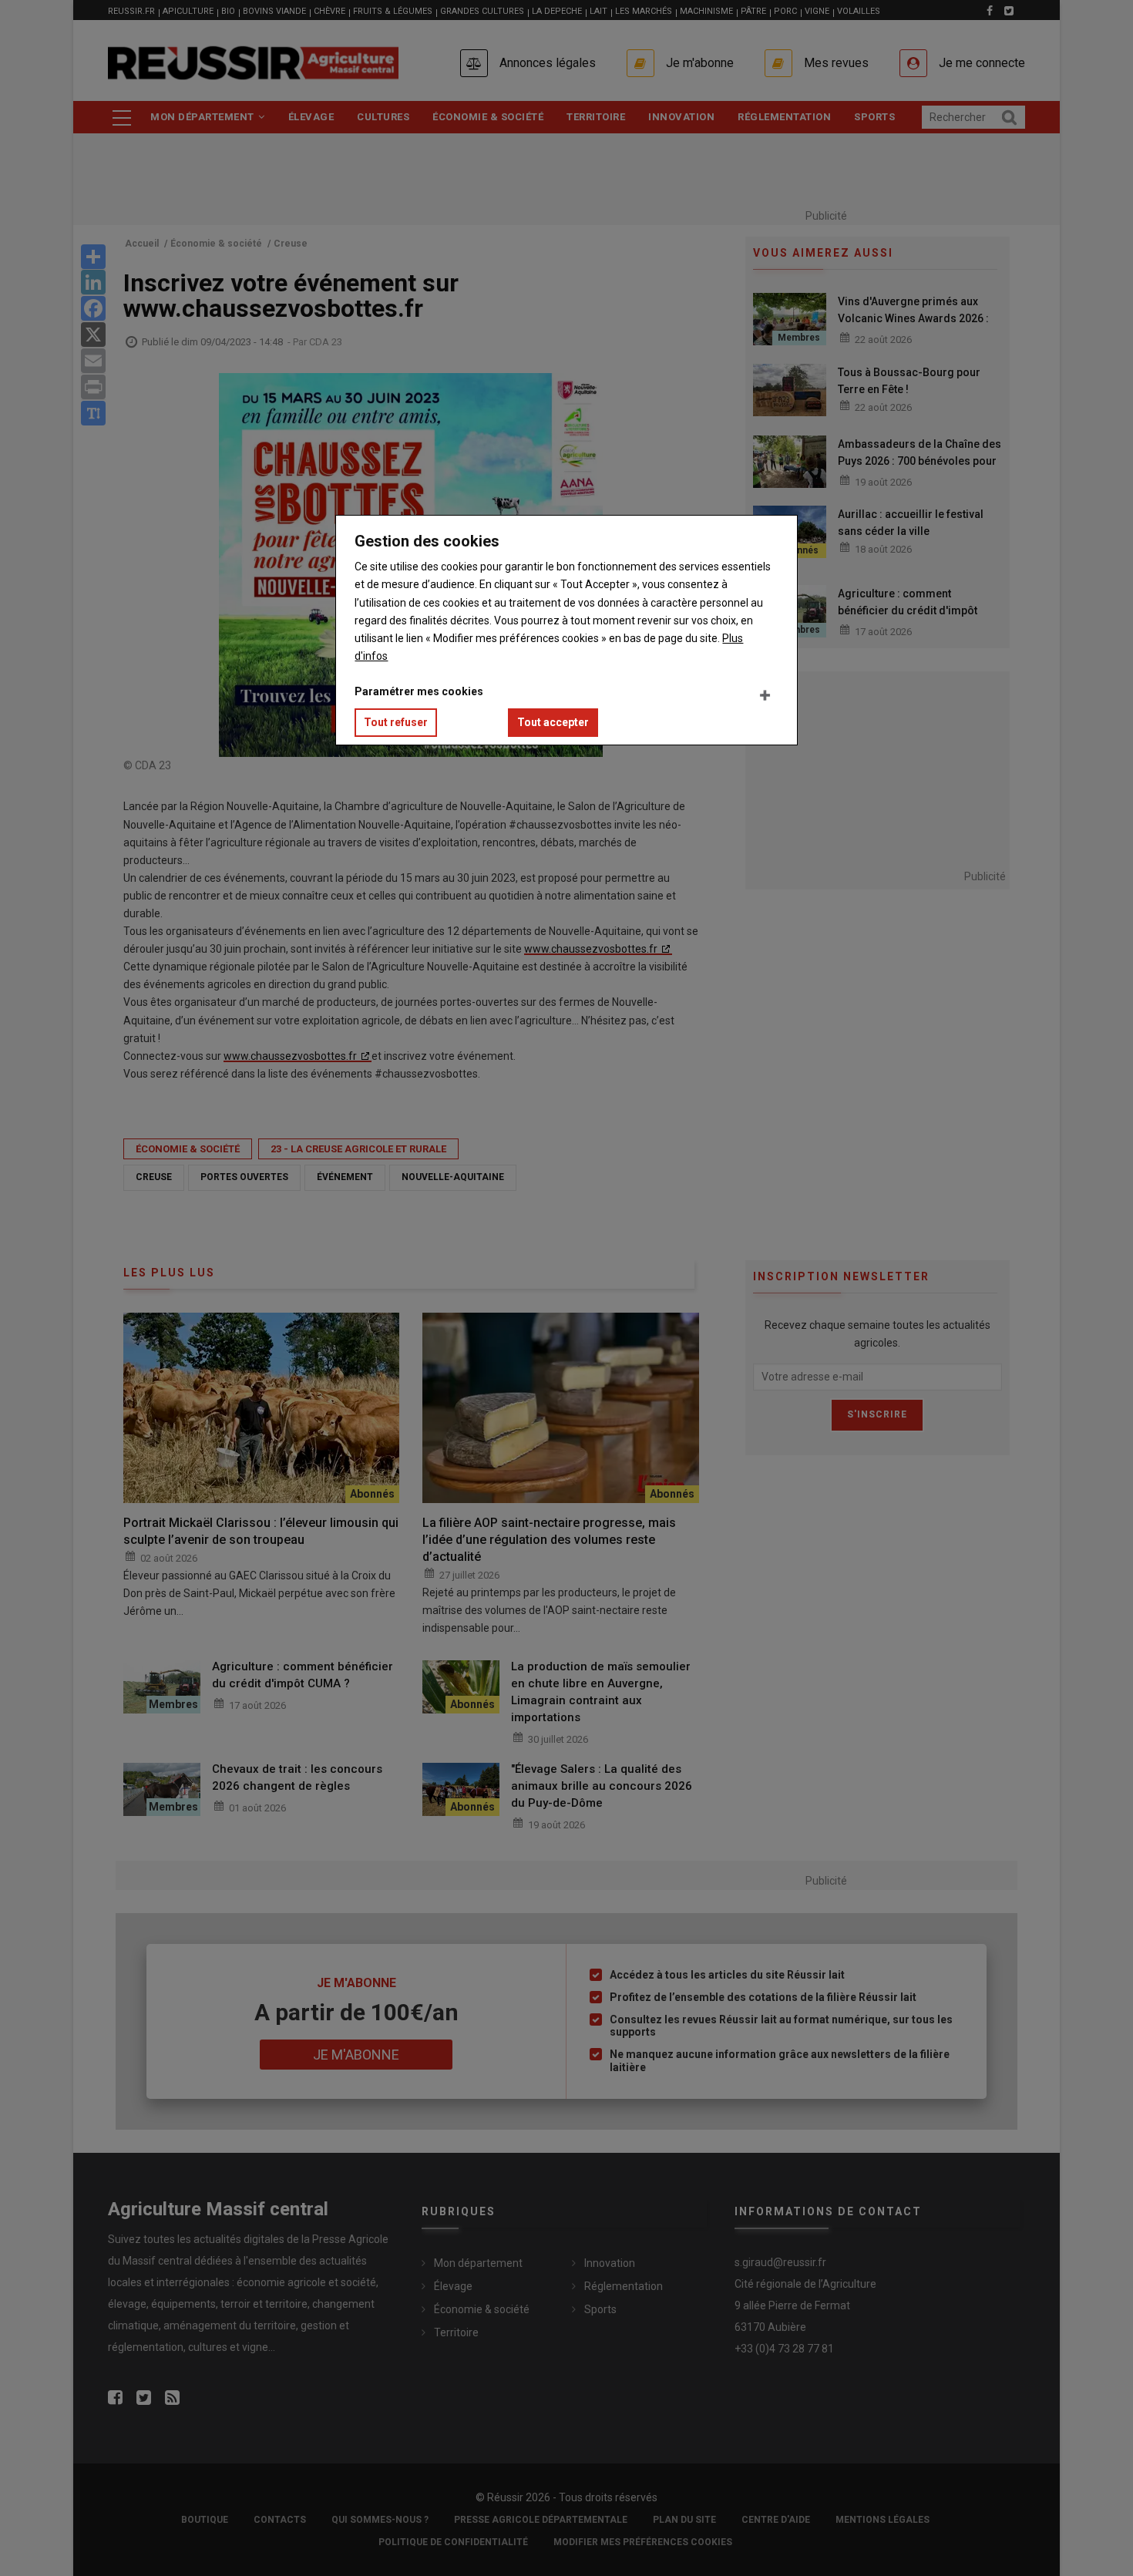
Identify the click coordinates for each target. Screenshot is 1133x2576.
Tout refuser (396, 722)
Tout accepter (553, 722)
